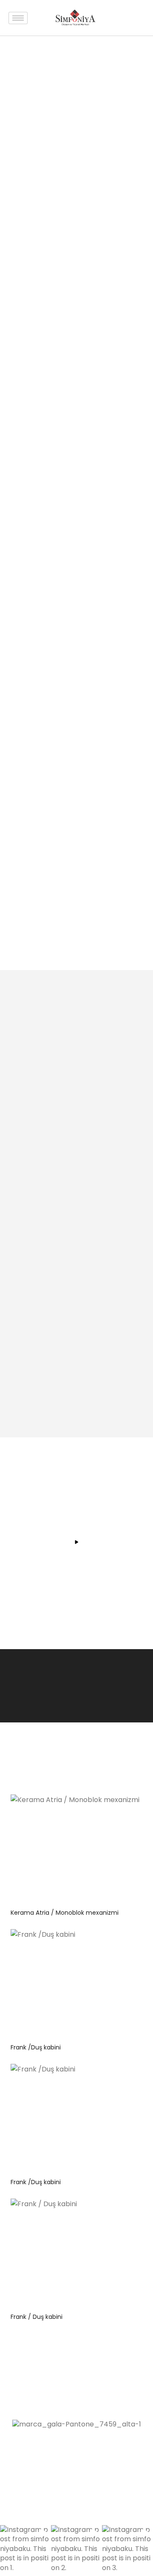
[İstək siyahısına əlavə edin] (132, 1807)
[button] (25, 2551)
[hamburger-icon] (18, 18)
